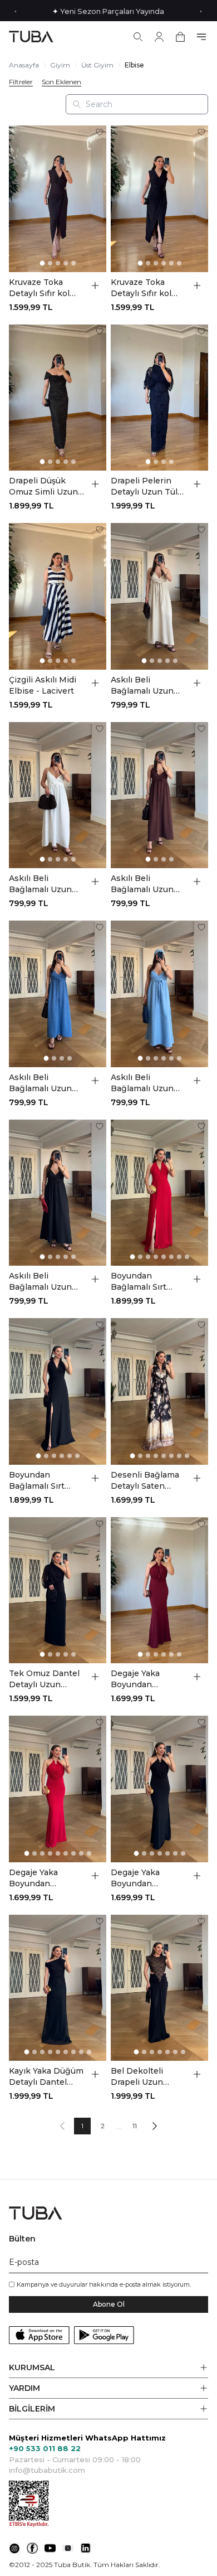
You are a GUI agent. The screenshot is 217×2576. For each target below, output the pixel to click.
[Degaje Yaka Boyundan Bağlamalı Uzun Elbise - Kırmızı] (58, 1789)
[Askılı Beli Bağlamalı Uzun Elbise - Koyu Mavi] (58, 994)
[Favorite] (100, 132)
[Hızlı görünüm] (95, 285)
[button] (108, 2368)
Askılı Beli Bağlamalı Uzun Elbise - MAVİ (142, 1083)
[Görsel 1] (42, 263)
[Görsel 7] (179, 1257)
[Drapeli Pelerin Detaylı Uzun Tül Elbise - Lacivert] (159, 398)
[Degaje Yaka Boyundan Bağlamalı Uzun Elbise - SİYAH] (159, 1789)
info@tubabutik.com (47, 2470)
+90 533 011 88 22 (45, 2448)
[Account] (159, 37)
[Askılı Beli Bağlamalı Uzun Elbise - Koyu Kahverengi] (159, 795)
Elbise (134, 65)
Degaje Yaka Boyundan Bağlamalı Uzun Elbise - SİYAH (142, 1878)
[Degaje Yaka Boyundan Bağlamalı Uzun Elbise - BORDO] (159, 1590)
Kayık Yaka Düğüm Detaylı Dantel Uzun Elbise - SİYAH (46, 2077)
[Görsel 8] (187, 1257)
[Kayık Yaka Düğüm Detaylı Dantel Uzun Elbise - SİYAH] (58, 1988)
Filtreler (21, 82)
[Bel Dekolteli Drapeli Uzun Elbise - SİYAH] (159, 1988)
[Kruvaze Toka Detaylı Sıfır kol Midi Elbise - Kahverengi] (58, 199)
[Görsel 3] (58, 263)
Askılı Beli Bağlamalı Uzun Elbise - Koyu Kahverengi (142, 884)
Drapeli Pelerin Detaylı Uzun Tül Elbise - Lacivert (144, 486)
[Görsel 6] (179, 263)
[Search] (138, 37)
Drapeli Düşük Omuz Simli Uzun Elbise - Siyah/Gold (43, 486)
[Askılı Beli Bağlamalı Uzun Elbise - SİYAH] (58, 1193)
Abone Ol (109, 2304)
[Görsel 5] (73, 263)
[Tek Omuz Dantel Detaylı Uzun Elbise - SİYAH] (58, 1590)
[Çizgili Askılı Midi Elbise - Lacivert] (58, 596)
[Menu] (201, 37)
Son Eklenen (61, 82)
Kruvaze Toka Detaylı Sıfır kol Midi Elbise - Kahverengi (39, 288)
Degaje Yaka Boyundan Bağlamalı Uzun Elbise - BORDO (143, 1679)
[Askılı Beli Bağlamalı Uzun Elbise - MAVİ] (159, 994)
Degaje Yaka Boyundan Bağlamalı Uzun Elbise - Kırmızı (40, 1878)
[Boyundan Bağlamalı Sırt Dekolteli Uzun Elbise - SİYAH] (58, 1391)
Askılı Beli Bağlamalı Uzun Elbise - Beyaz (40, 884)
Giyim (60, 65)
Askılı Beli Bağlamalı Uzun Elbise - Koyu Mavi (46, 1083)
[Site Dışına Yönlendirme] (14, 2548)
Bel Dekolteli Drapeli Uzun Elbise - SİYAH (139, 2077)
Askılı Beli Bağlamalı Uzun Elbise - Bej (142, 686)
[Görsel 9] (89, 1853)
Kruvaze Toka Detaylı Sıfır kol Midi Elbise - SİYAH (141, 288)
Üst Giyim (97, 65)
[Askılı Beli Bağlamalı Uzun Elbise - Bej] (159, 596)
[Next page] (155, 2126)
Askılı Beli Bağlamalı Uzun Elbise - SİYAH (40, 1282)
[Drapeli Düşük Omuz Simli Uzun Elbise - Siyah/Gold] (58, 398)
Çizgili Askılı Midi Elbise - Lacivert (43, 685)
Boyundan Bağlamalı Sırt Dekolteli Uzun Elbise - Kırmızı (141, 1282)
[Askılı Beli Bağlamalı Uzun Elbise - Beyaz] (58, 795)
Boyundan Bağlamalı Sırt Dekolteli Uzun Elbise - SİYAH (39, 1481)
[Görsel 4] (66, 263)
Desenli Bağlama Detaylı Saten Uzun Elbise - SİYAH (145, 1481)
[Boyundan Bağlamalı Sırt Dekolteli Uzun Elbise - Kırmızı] (159, 1193)
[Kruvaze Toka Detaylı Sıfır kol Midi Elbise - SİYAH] (159, 199)
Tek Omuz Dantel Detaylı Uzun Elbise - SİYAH (44, 1679)
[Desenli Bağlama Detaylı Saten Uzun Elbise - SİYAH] (159, 1391)
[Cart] (180, 37)
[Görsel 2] (50, 263)
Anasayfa (24, 65)
